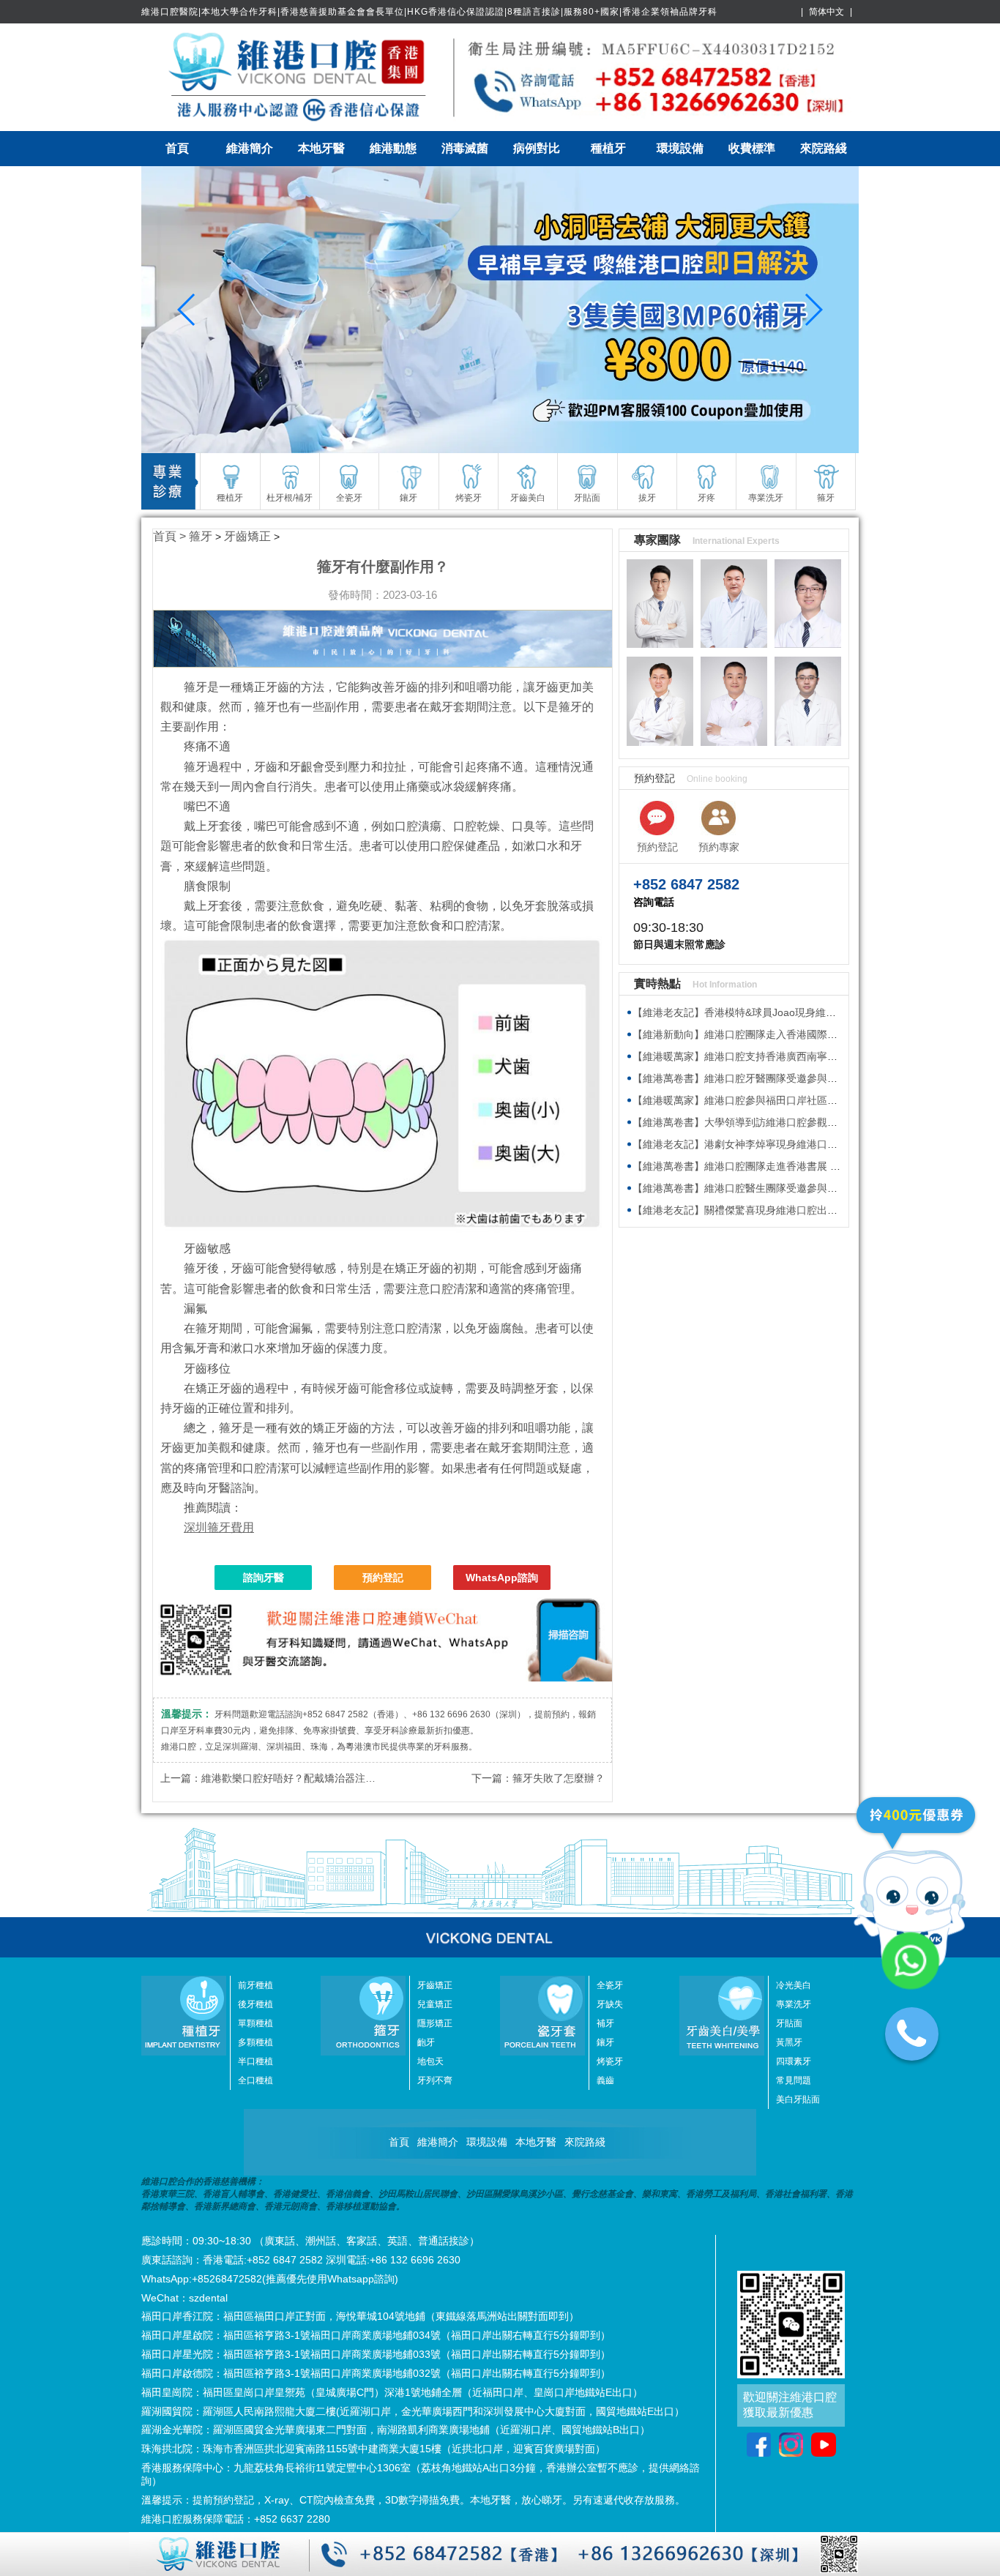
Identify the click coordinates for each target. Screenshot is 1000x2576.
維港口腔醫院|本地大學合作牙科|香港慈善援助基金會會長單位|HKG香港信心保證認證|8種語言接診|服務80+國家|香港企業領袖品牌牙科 (429, 12)
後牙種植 (255, 2004)
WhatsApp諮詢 (502, 1578)
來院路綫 (824, 148)
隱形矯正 (435, 2023)
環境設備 (680, 148)
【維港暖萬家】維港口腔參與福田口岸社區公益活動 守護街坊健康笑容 (793, 1100)
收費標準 (752, 148)
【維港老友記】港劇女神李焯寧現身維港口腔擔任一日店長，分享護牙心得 (802, 1144)
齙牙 (426, 2042)
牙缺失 (610, 2004)
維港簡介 (250, 148)
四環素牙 (794, 2061)
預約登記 (383, 1578)
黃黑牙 (789, 2042)
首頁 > (171, 536)
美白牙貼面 (798, 2099)
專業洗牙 (794, 2004)
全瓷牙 (610, 1985)
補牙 (605, 2023)
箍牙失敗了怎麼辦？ (559, 1778)
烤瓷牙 (610, 2061)
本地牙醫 (321, 148)
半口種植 (255, 2061)
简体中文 (827, 12)
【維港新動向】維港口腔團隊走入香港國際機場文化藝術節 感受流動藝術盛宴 (808, 1034)
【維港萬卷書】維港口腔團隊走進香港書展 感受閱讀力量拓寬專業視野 (793, 1166)
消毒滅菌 (465, 148)
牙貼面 (789, 2023)
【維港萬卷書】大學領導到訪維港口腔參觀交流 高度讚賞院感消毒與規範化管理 (813, 1122)
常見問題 (794, 2080)
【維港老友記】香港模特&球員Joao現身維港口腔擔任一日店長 (775, 1012)
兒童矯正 (435, 2004)
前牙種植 (255, 1985)
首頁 (177, 148)
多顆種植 (255, 2042)
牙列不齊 (435, 2080)
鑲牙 (605, 2042)
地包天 (430, 2061)
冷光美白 (794, 1985)
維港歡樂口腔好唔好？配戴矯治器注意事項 (299, 1778)
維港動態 (393, 148)
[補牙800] (500, 310)
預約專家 (719, 847)
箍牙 (201, 536)
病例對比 (537, 148)
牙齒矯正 (247, 536)
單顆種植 (255, 2023)
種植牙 (608, 148)
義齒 (605, 2080)
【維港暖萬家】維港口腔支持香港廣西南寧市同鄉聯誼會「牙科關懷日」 (796, 1056)
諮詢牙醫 (264, 1578)
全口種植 (255, 2080)
